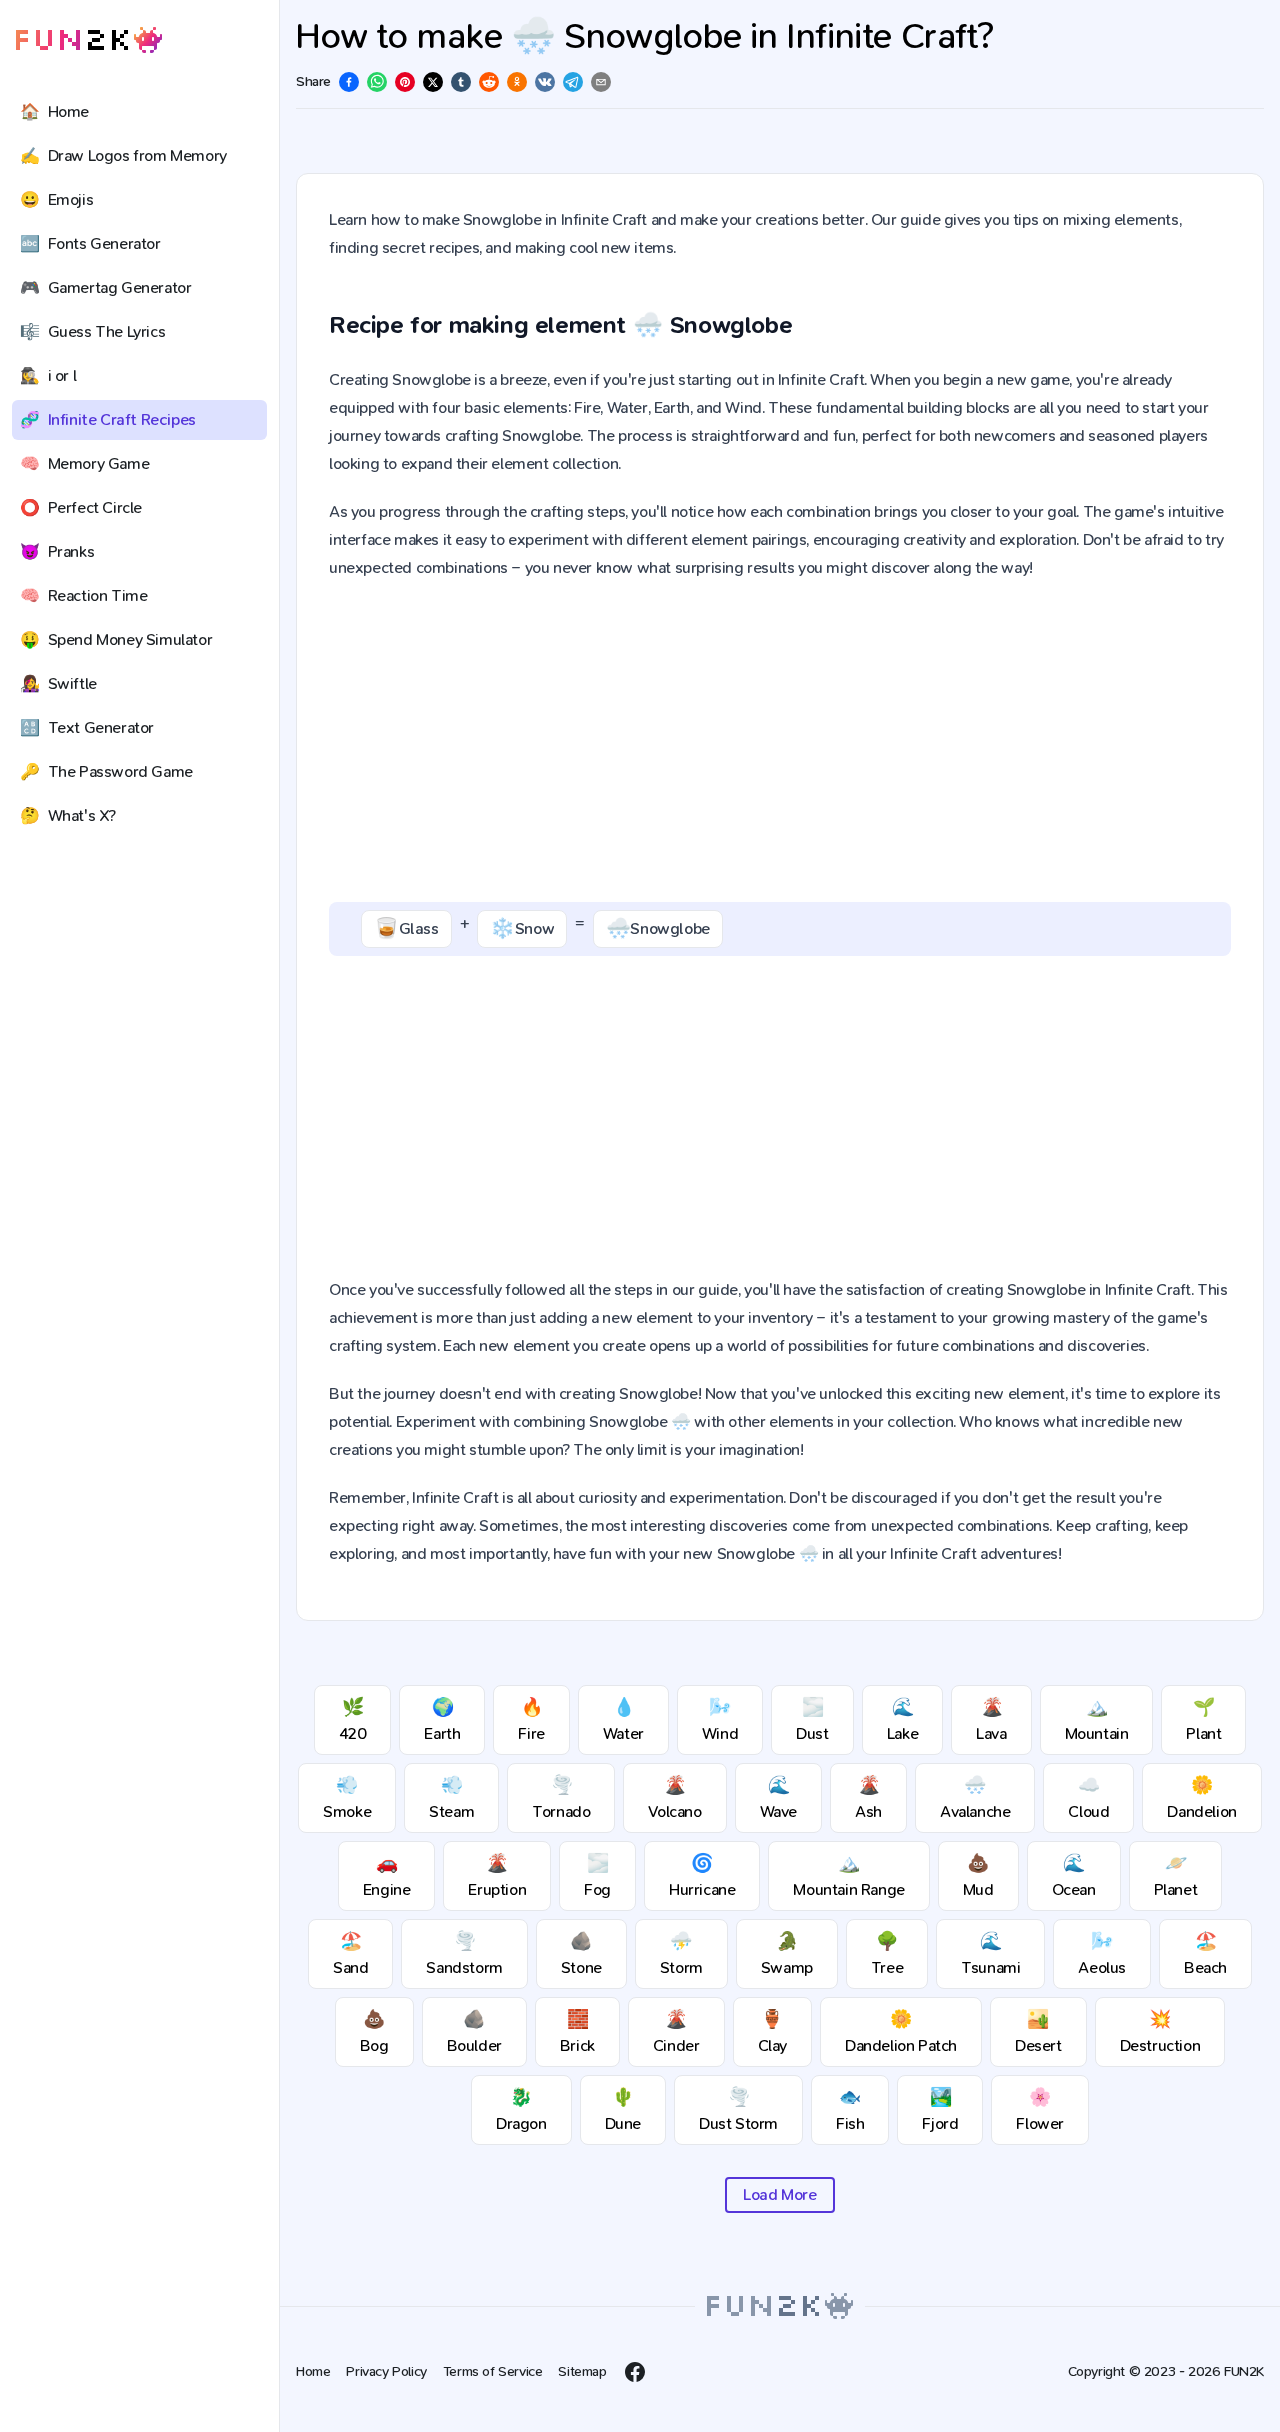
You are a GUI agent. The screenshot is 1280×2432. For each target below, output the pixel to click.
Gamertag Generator (105, 287)
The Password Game (106, 771)
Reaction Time (83, 595)
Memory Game (84, 463)
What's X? (68, 815)
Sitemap (582, 2371)
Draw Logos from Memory (123, 155)
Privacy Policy (386, 2371)
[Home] (89, 40)
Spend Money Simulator (116, 639)
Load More (779, 2194)
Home (54, 111)
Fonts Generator (90, 243)
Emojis (56, 199)
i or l (48, 375)
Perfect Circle (81, 507)
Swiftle (58, 683)
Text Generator (87, 727)
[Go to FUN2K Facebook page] (635, 2372)
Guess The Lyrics (92, 331)
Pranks (57, 551)
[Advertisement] (780, 742)
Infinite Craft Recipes (108, 419)
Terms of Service (493, 2371)
